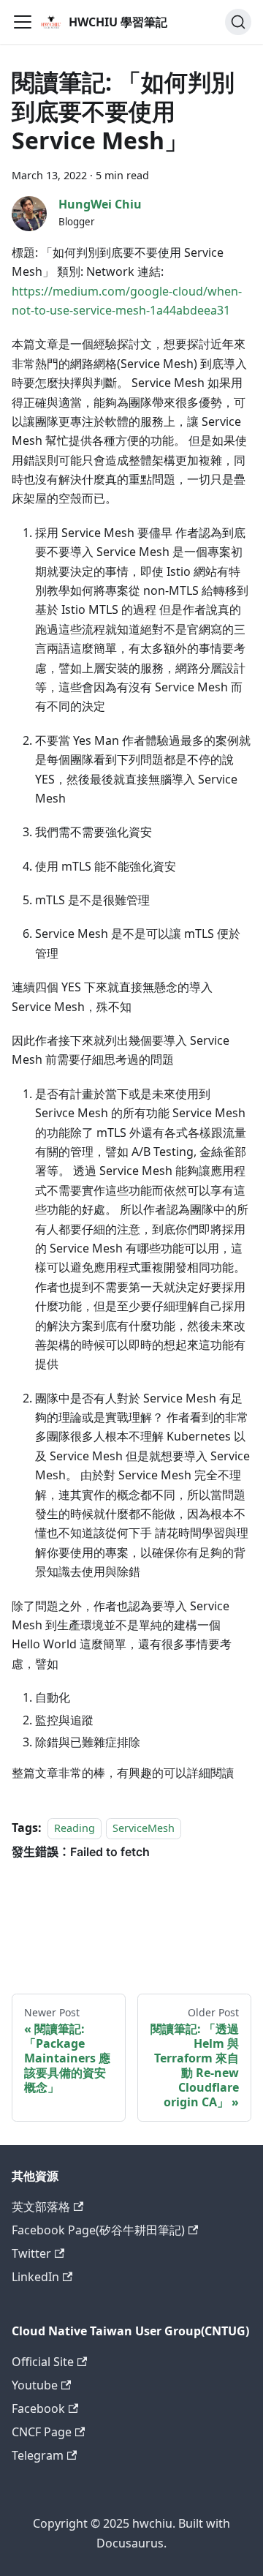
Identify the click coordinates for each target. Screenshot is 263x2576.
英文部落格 (41, 2207)
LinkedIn (35, 2277)
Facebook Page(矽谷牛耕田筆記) (98, 2230)
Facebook (38, 2408)
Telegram (38, 2455)
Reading (75, 1828)
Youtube (35, 2385)
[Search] (238, 22)
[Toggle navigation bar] (23, 22)
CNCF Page (42, 2432)
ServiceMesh (144, 1828)
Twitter (31, 2253)
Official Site (43, 2362)
